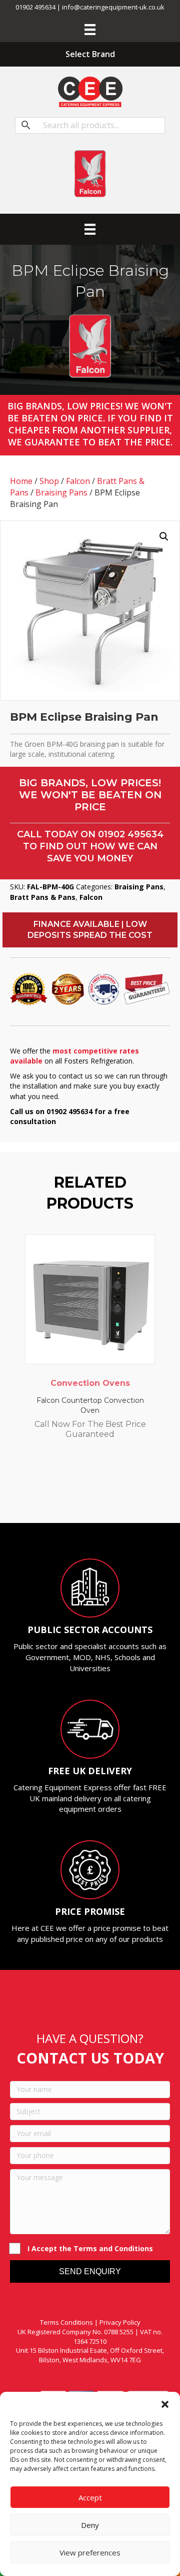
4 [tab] (85, 1495)
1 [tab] (55, 1495)
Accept (90, 2497)
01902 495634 (131, 834)
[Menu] (90, 30)
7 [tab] (115, 1495)
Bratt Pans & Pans (43, 897)
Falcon (78, 481)
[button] (165, 2404)
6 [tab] (105, 1495)
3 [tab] (75, 1495)
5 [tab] (95, 1495)
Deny (90, 2525)
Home (21, 481)
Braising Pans (61, 492)
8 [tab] (125, 1495)
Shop (49, 481)
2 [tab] (65, 1495)
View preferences (90, 2552)
